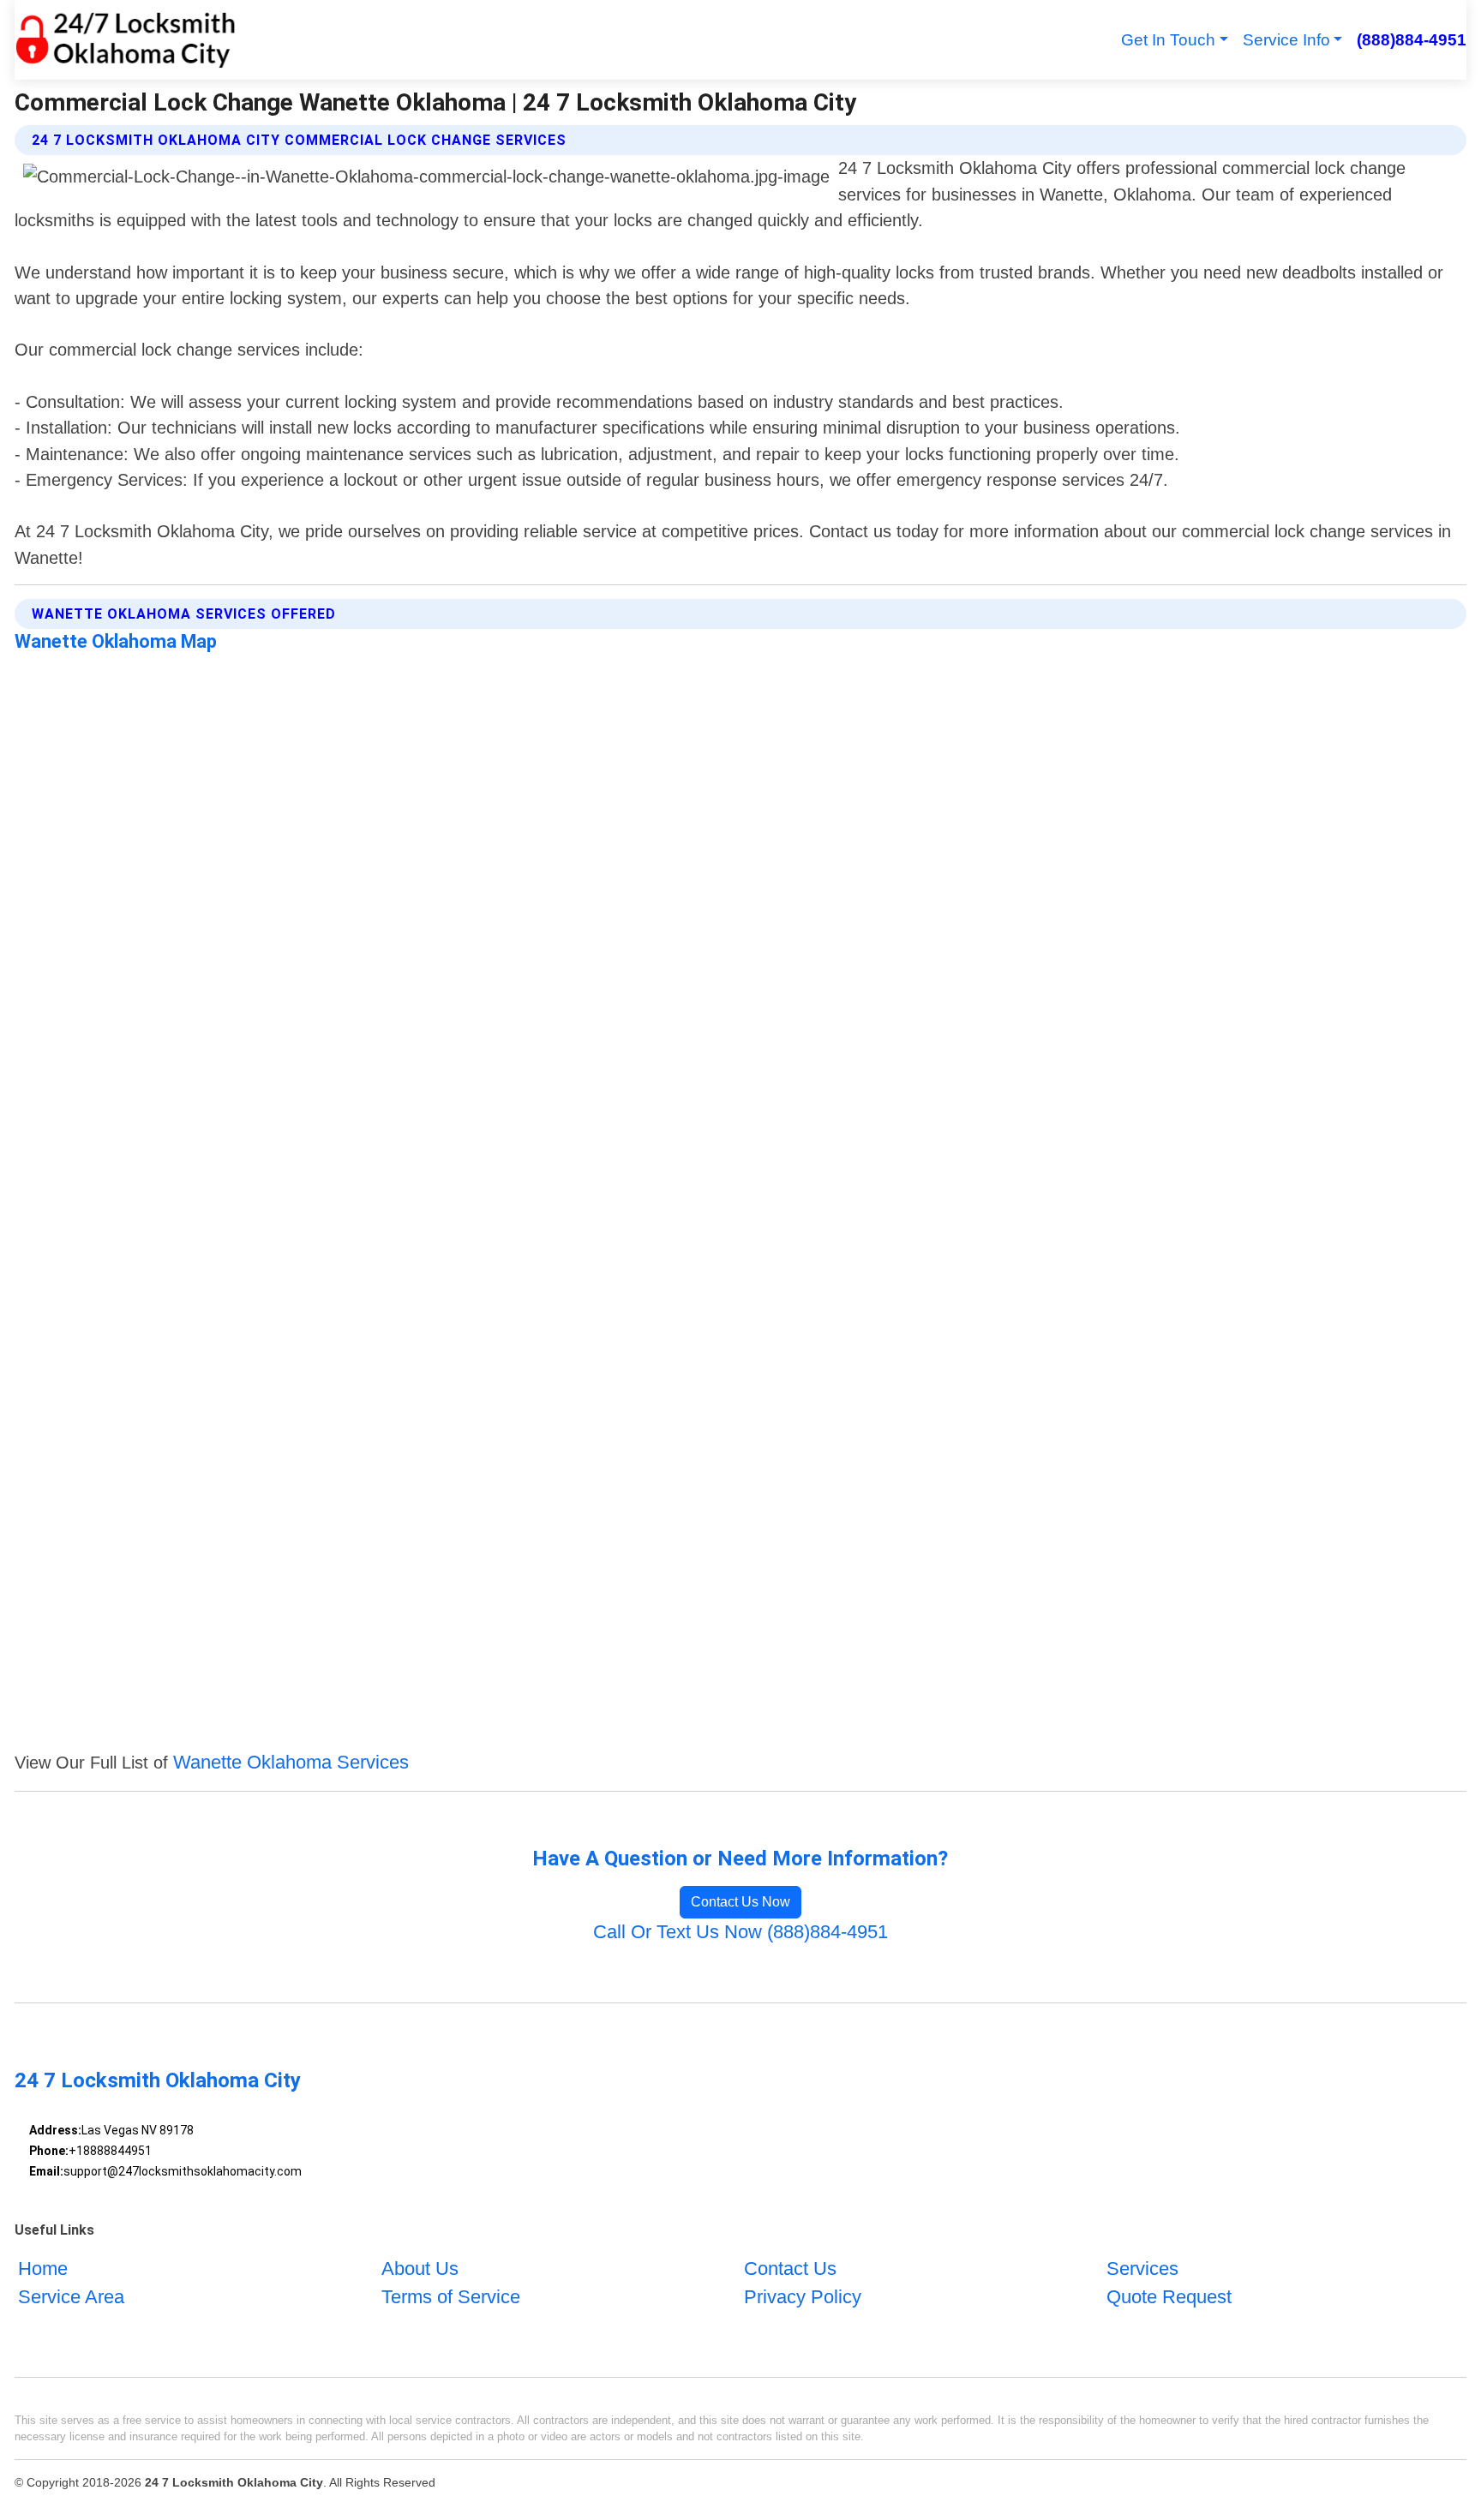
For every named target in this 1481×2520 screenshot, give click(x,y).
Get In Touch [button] (1168, 40)
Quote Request (1169, 2297)
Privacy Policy (803, 2297)
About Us (420, 2269)
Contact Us (790, 2269)
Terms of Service (451, 2297)
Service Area (71, 2297)
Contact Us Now (740, 1902)
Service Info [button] (1286, 40)
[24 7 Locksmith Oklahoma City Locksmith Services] (125, 40)
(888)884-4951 (1411, 40)
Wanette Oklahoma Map (116, 641)
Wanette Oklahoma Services (291, 1762)
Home (43, 2269)
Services (1142, 2269)
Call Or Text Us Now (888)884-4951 (740, 1932)
